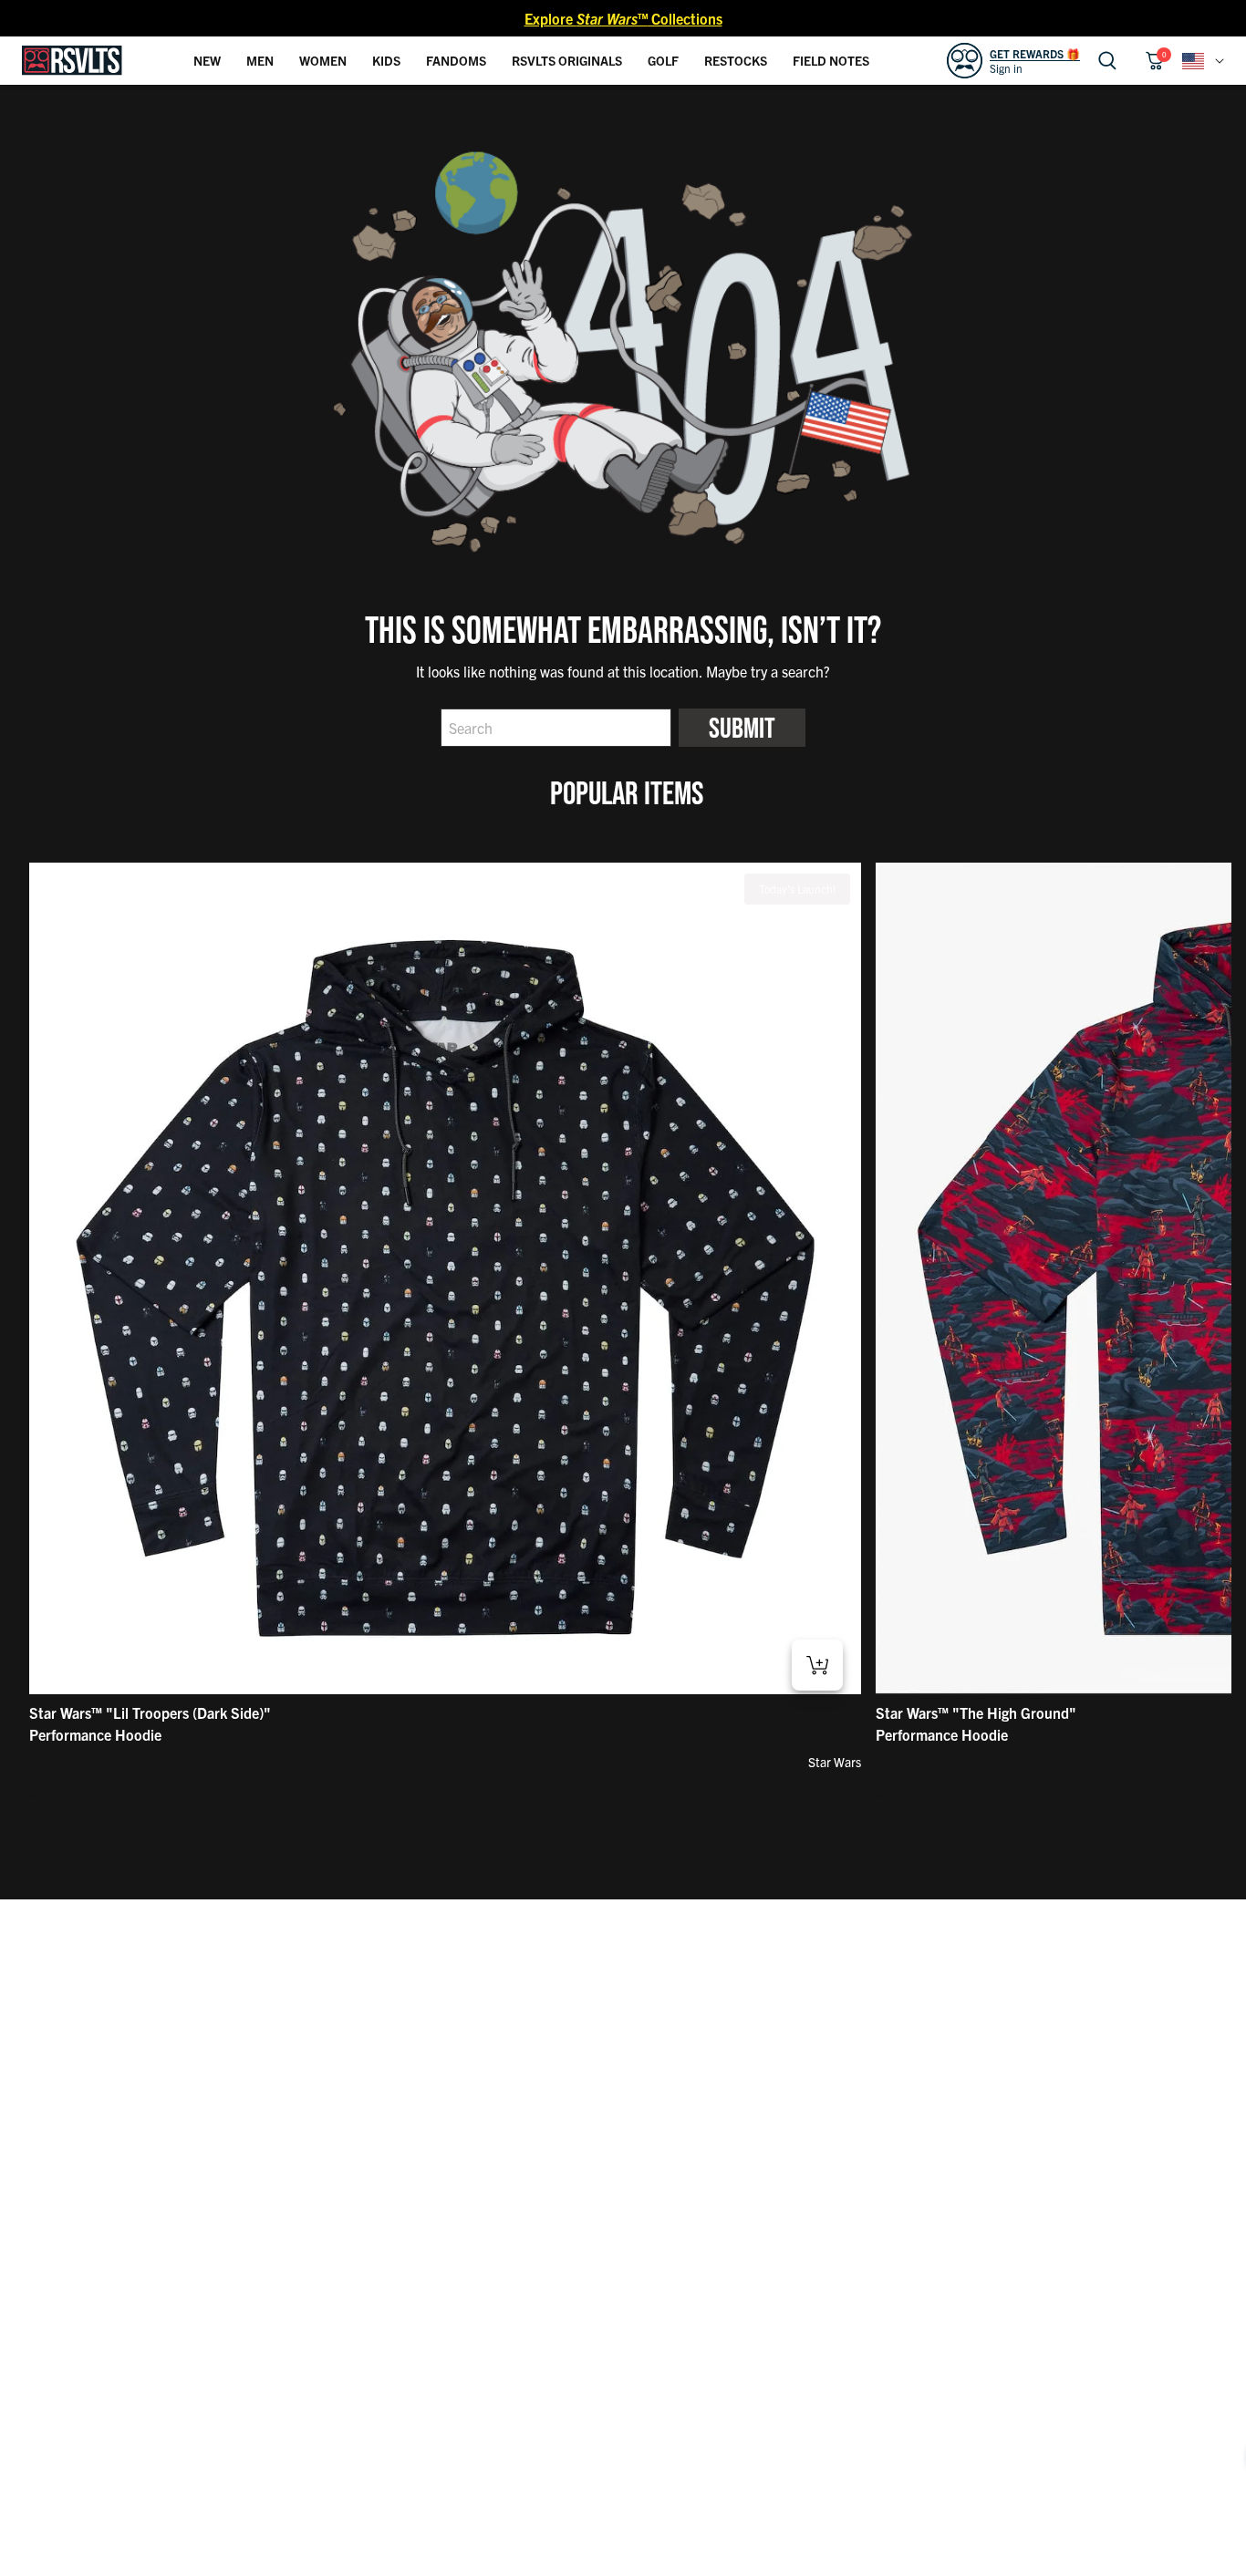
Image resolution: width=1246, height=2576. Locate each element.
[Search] (1107, 61)
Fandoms (456, 60)
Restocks (736, 60)
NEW (207, 60)
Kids (386, 60)
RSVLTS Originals (567, 60)
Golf (663, 60)
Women (323, 60)
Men (260, 60)
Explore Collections (623, 18)
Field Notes (831, 60)
